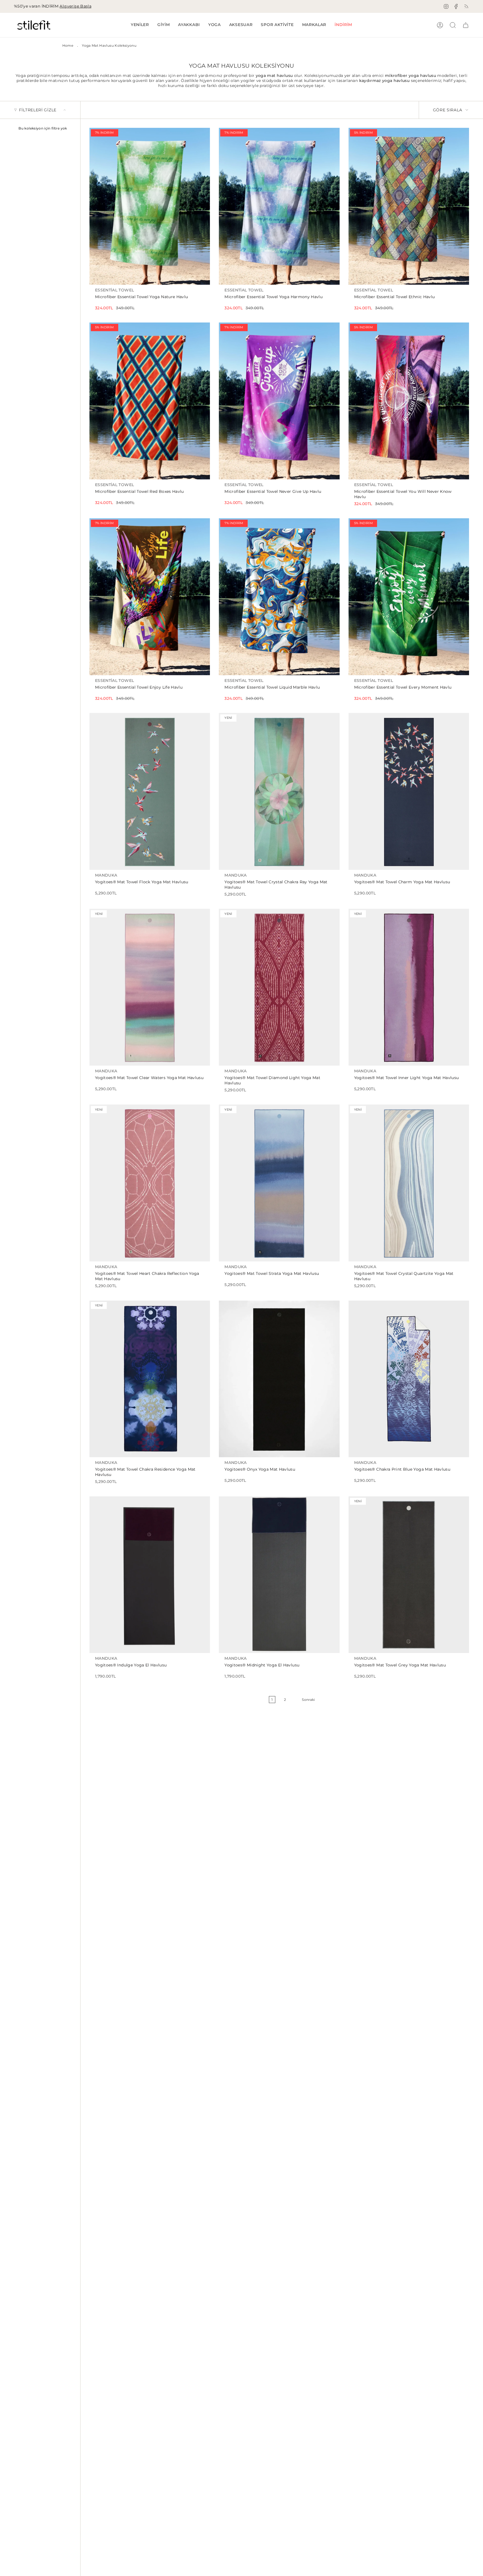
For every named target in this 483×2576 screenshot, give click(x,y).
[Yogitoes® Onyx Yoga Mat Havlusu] (279, 1379)
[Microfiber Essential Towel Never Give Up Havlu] (279, 401)
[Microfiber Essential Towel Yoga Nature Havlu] (150, 206)
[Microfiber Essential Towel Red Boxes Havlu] (150, 401)
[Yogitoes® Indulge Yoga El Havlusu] (150, 1575)
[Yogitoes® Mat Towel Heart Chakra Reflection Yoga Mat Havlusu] (150, 1183)
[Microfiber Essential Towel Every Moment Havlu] (409, 597)
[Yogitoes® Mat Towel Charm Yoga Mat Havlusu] (409, 791)
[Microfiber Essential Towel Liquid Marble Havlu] (279, 597)
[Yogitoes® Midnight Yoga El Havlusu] (279, 1575)
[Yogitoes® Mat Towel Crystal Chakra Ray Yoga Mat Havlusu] (279, 791)
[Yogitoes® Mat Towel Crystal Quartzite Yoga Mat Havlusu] (409, 1183)
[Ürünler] (466, 25)
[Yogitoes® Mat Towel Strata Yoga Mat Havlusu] (279, 1183)
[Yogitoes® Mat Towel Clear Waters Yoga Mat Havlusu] (150, 987)
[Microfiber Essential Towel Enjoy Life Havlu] (150, 597)
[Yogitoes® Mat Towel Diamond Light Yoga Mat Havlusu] (279, 987)
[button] (164, 25)
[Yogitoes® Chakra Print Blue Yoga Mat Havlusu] (409, 1379)
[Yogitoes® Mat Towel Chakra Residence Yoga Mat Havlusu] (150, 1379)
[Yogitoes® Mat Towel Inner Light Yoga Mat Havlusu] (409, 987)
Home (68, 45)
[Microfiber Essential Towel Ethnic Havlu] (409, 206)
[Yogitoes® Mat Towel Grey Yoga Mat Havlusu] (409, 1575)
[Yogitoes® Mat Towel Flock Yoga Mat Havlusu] (150, 791)
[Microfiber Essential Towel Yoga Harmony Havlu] (279, 206)
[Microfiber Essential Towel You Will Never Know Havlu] (409, 401)
